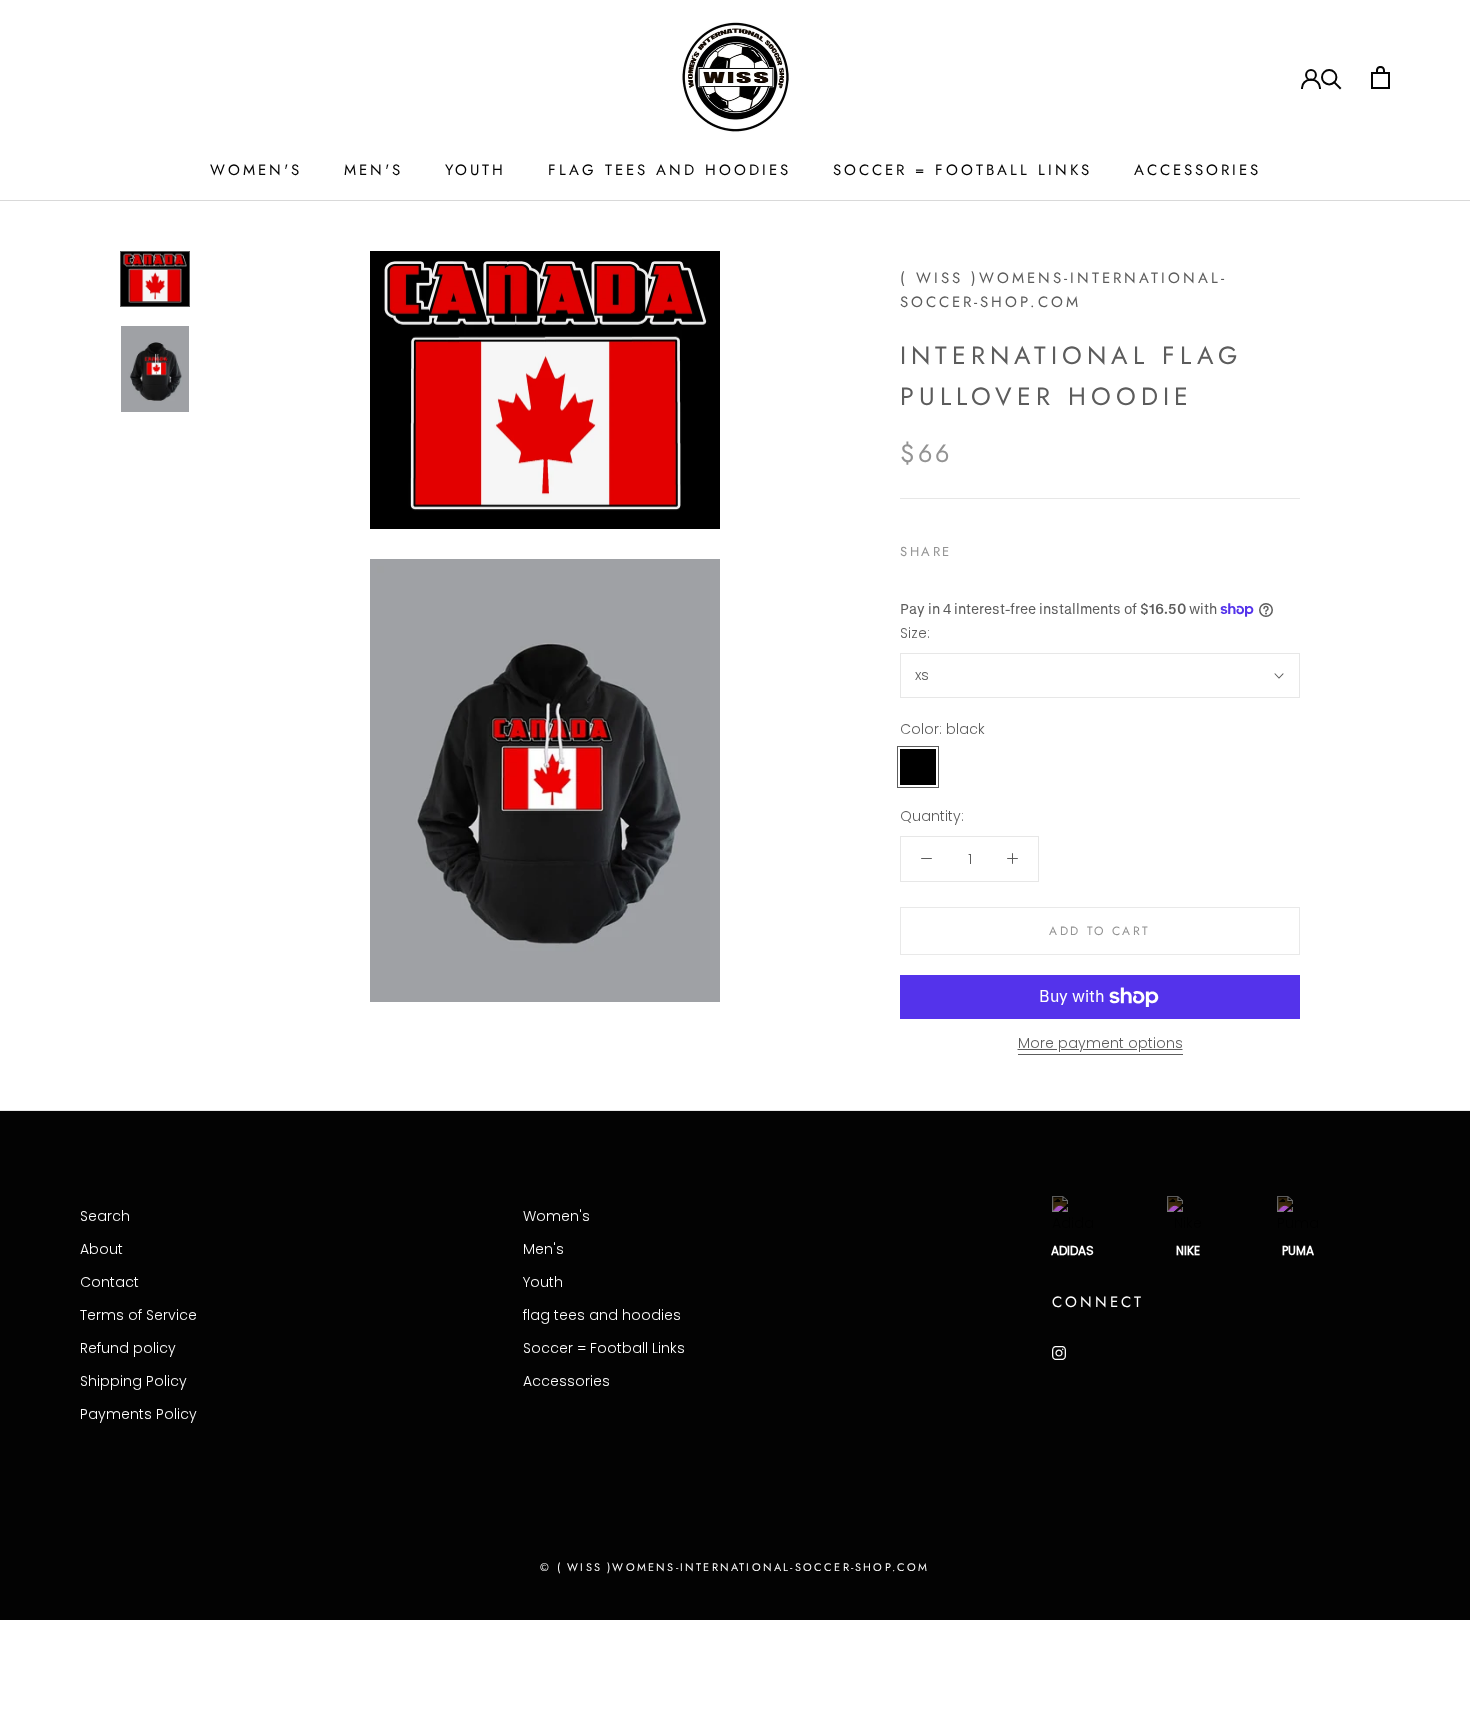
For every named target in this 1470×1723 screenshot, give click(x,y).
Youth (475, 170)
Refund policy (128, 1348)
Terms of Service (138, 1315)
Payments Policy (138, 1414)
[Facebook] (971, 546)
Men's (373, 170)
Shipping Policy (133, 1381)
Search (105, 1216)
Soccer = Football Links (962, 170)
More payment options (1100, 1043)
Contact (109, 1282)
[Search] (1331, 77)
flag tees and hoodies (669, 170)
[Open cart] (1380, 77)
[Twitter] (997, 546)
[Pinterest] (1023, 546)
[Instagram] (1059, 1352)
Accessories (1197, 170)
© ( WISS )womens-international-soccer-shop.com (734, 1567)
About (101, 1249)
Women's (256, 170)
